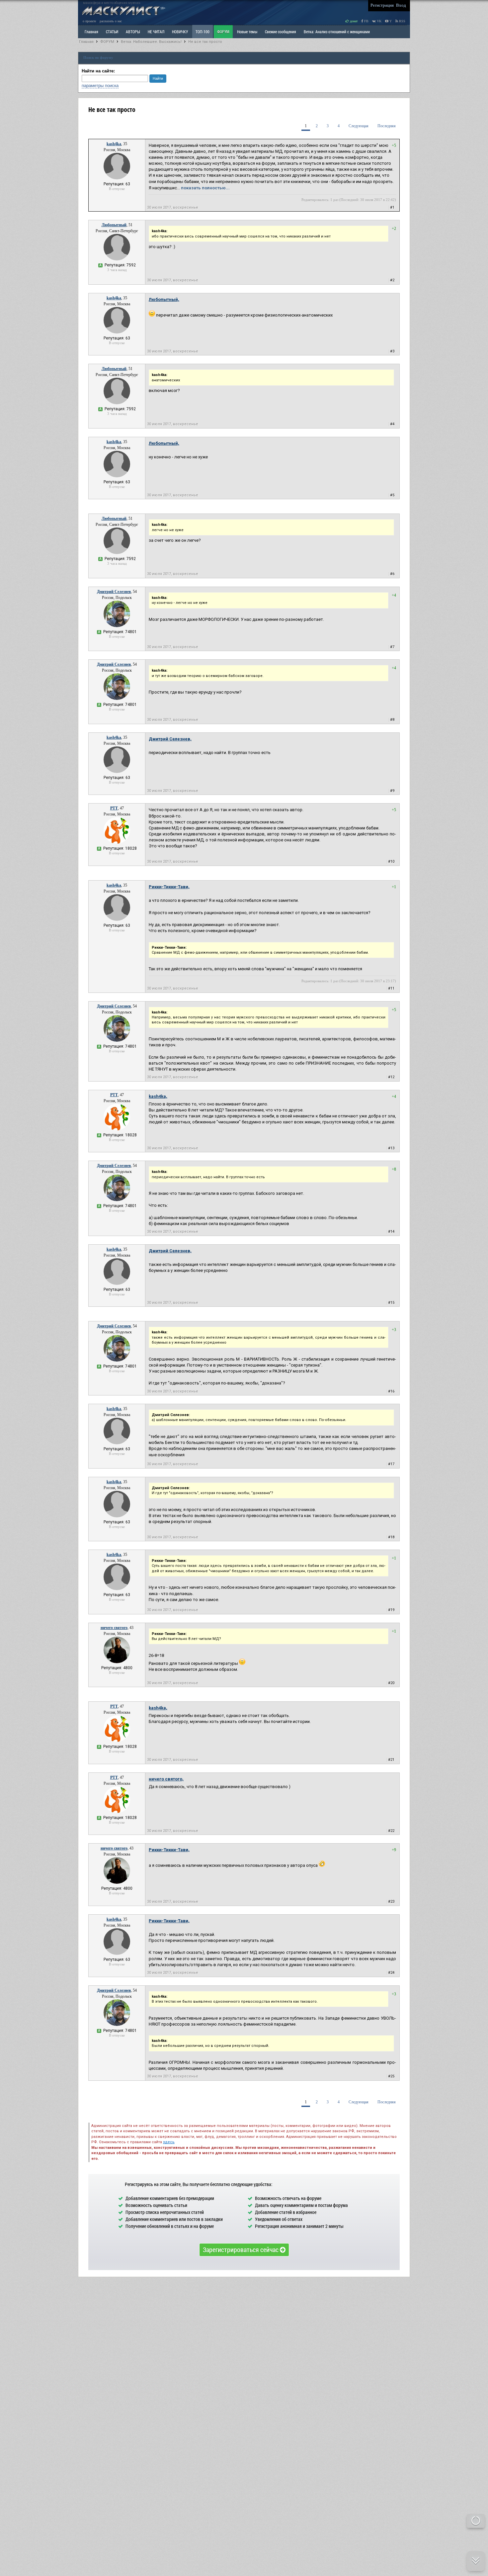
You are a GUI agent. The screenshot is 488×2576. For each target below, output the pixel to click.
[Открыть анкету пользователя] (117, 178)
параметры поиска (100, 86)
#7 (392, 647)
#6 (392, 574)
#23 (391, 1902)
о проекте (89, 21)
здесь (169, 2142)
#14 (391, 1232)
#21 (391, 1760)
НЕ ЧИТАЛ (156, 32)
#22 (391, 1831)
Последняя (387, 126)
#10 (391, 861)
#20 (391, 1683)
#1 (392, 207)
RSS (402, 21)
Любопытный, (164, 299)
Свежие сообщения (281, 32)
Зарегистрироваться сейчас (241, 2249)
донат (353, 21)
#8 (392, 720)
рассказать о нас (111, 21)
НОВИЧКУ (180, 32)
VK (379, 21)
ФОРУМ (223, 32)
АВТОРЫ (133, 32)
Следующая (359, 126)
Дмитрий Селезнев (114, 592)
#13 (391, 1148)
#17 (391, 1464)
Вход (401, 5)
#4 (392, 424)
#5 (392, 495)
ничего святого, (166, 1779)
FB (366, 21)
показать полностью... (205, 188)
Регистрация (382, 5)
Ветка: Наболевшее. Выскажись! (151, 42)
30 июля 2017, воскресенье (173, 207)
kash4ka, (158, 1096)
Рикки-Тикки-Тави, (169, 887)
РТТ (114, 808)
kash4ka (114, 144)
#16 (391, 1391)
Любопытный (114, 225)
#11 (391, 988)
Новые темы (247, 32)
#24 (391, 1973)
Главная (86, 42)
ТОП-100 (203, 32)
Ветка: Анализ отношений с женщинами (337, 32)
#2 (392, 280)
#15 (391, 1303)
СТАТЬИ (112, 32)
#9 (392, 791)
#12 (391, 1077)
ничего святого (114, 1628)
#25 (391, 2076)
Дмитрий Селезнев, (170, 739)
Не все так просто (205, 42)
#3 (392, 351)
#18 (391, 1537)
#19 (391, 1610)
